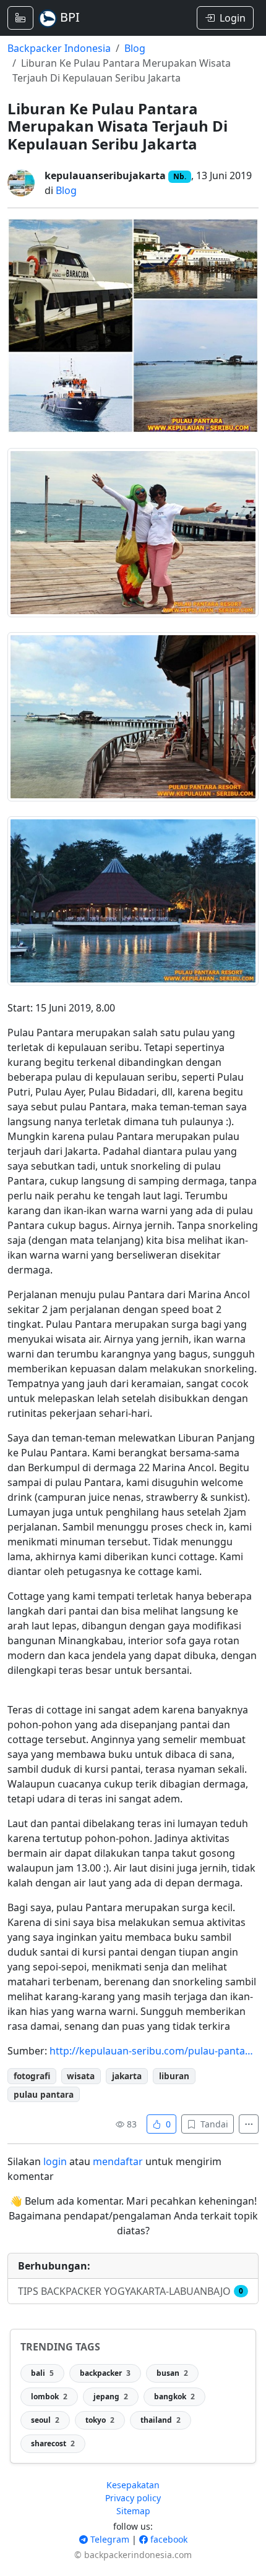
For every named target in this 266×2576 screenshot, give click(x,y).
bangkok (174, 2397)
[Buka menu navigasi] (20, 18)
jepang (111, 2397)
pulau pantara (44, 2094)
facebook (168, 2539)
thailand (161, 2420)
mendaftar (118, 2161)
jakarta (127, 2076)
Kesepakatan (133, 2485)
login (55, 2161)
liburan (174, 2076)
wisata (81, 2076)
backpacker (105, 2373)
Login (233, 18)
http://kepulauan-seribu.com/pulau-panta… (151, 2051)
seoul (45, 2420)
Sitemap (133, 2511)
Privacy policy (133, 2498)
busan (172, 2373)
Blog (135, 48)
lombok (49, 2397)
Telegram (109, 2539)
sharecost (53, 2443)
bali (42, 2373)
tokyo (100, 2420)
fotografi (32, 2076)
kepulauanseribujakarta (105, 175)
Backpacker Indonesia (59, 48)
